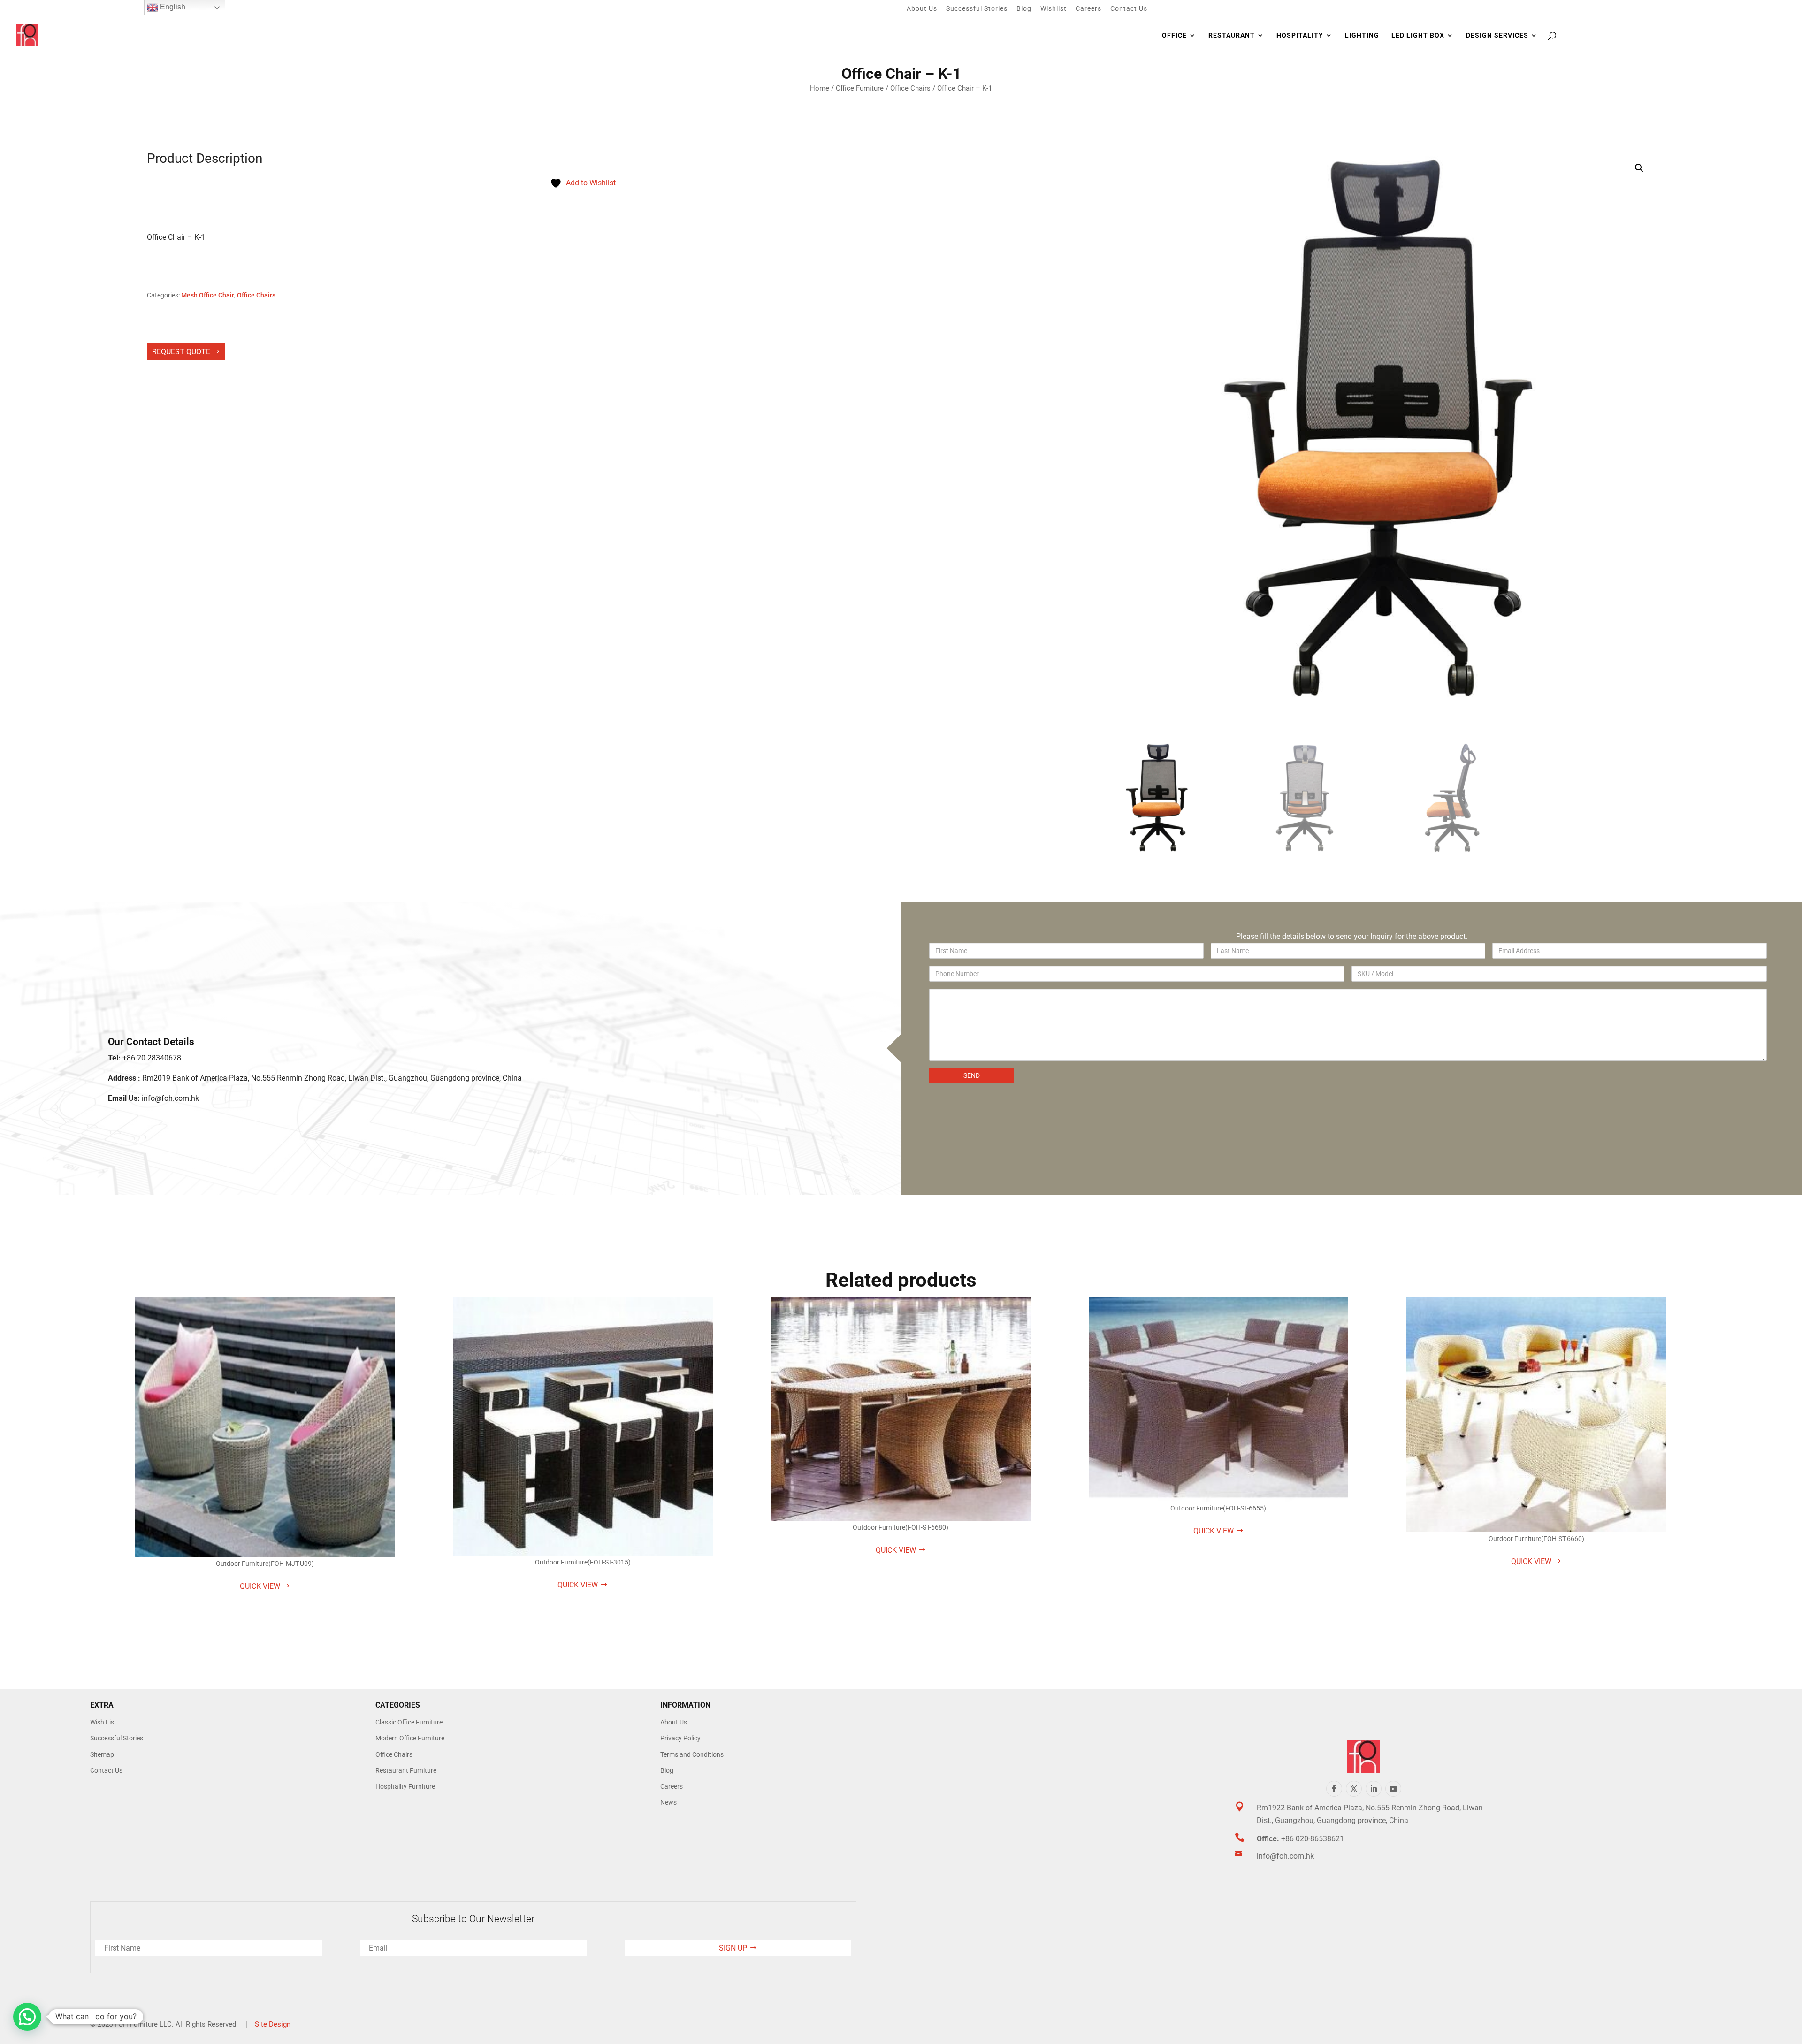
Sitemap (102, 1754)
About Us (922, 9)
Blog (1024, 9)
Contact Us (1129, 9)
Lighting (1362, 35)
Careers (1088, 9)
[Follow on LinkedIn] (1374, 1789)
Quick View (260, 1586)
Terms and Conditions (692, 1754)
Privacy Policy (680, 1738)
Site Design (273, 2024)
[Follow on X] (1354, 1789)
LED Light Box (1418, 35)
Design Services (1497, 35)
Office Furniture (860, 88)
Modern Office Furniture (410, 1738)
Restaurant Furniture (406, 1770)
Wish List (103, 1722)
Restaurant (1232, 35)
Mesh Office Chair (208, 295)
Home (820, 88)
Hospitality (1300, 35)
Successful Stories (977, 9)
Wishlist (1054, 9)
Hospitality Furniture (405, 1786)
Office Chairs (910, 88)
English (172, 7)
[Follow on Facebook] (1334, 1789)
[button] (1639, 168)
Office (1174, 35)
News (668, 1802)
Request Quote (181, 352)
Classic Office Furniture (409, 1722)
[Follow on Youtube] (1393, 1789)
